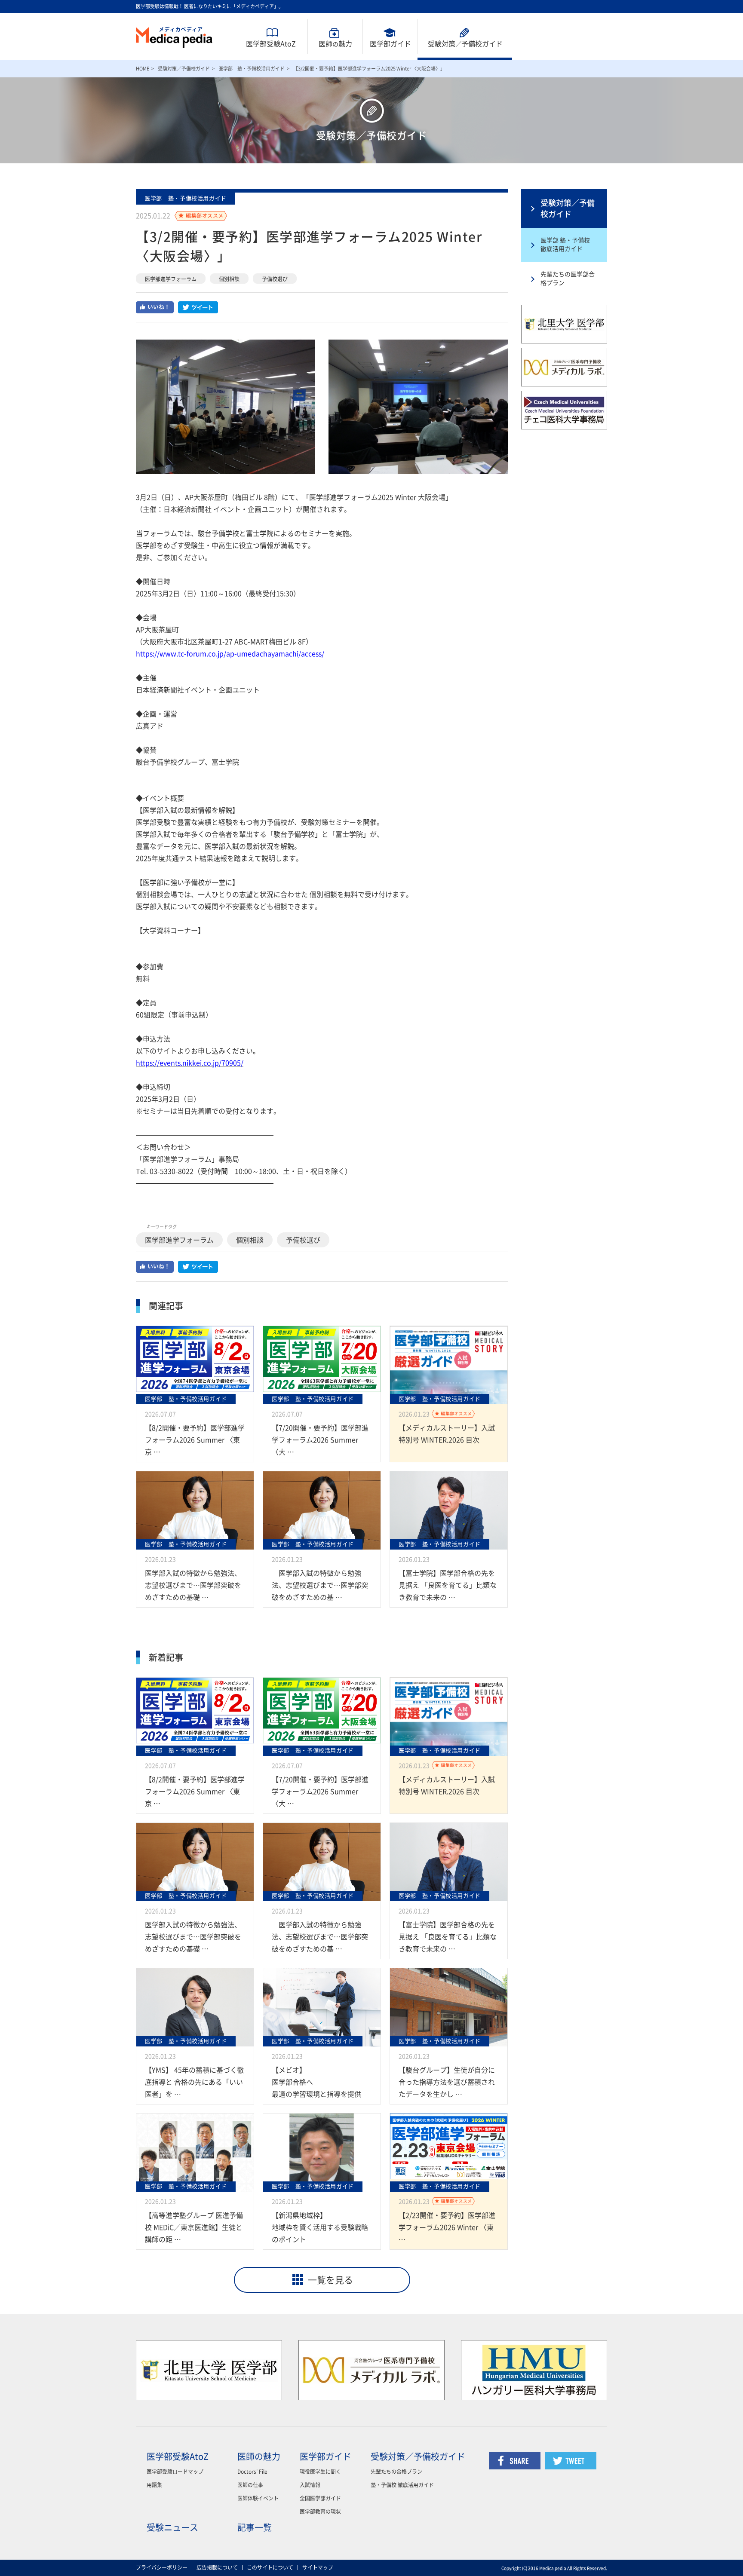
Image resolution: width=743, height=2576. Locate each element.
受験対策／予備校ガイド (184, 69)
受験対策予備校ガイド (465, 44)
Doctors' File (252, 2472)
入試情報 (310, 2485)
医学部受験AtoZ (271, 44)
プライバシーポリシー (162, 2567)
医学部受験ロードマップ (175, 2472)
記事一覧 (255, 2527)
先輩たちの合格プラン (396, 2472)
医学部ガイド (390, 44)
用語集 (154, 2485)
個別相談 (229, 279)
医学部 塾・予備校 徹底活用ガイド (565, 245)
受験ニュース (172, 2527)
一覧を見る (330, 2280)
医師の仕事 (250, 2485)
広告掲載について (217, 2567)
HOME (143, 69)
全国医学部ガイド (320, 2498)
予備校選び (275, 279)
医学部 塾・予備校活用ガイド (252, 69)
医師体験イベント (258, 2498)
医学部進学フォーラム (171, 279)
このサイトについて (270, 2567)
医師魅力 (335, 44)
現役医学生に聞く (320, 2472)
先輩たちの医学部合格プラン (568, 279)
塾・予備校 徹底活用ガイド (402, 2485)
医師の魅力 (259, 2457)
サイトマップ (318, 2567)
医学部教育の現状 (320, 2512)
